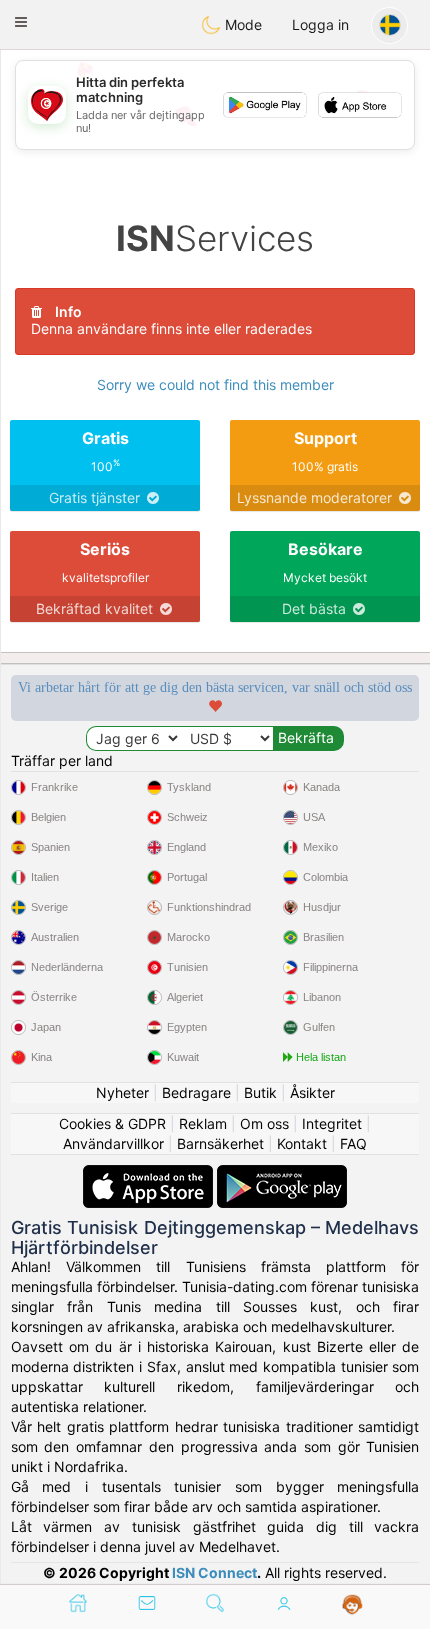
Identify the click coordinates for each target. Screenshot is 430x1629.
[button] (21, 22)
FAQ (353, 1143)
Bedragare (196, 1092)
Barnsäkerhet (220, 1143)
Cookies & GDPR (112, 1123)
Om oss (264, 1123)
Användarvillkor (113, 1143)
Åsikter (312, 1092)
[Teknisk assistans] (352, 1605)
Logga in (320, 24)
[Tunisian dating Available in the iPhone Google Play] (282, 1174)
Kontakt (302, 1143)
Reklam (203, 1123)
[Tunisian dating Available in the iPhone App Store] (150, 1174)
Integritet (332, 1123)
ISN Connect (214, 1572)
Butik (260, 1092)
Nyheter (122, 1092)
